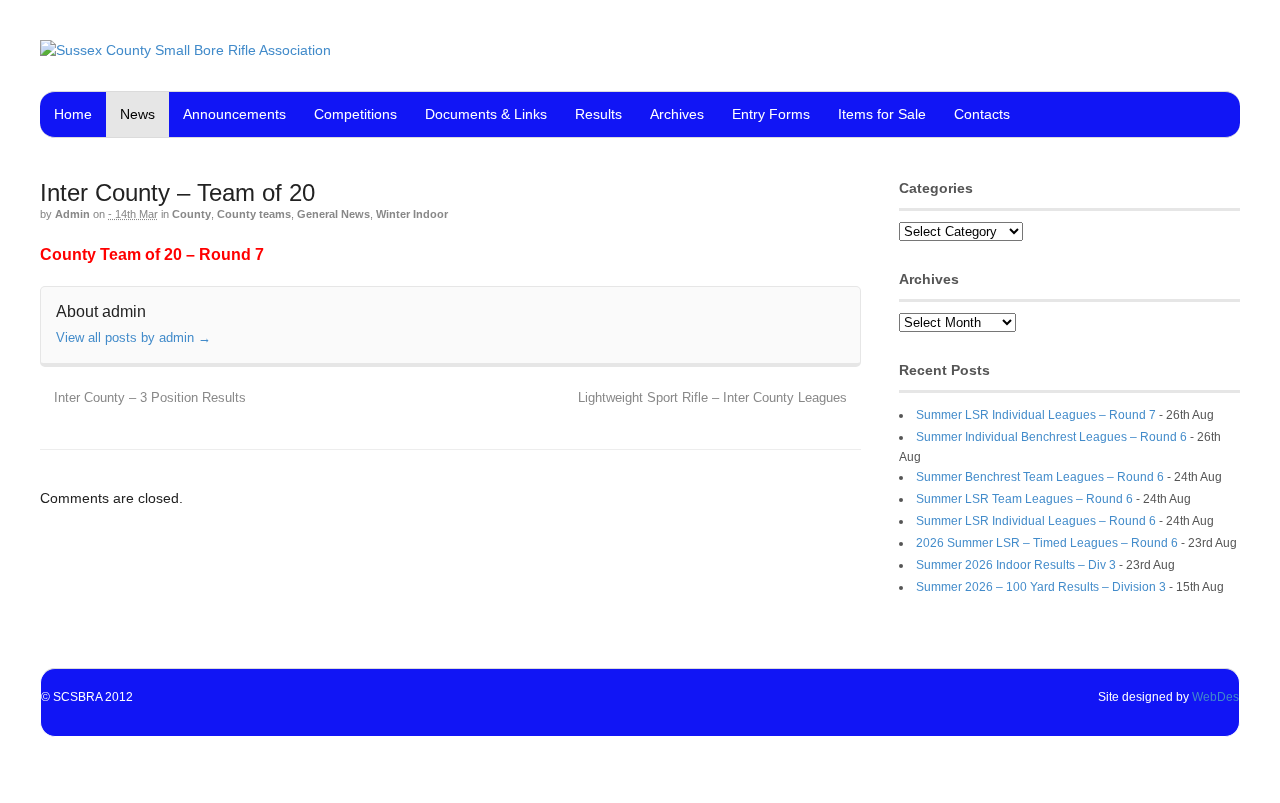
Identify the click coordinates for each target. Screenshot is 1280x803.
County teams (254, 214)
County (191, 214)
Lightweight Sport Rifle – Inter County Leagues (714, 398)
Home (73, 114)
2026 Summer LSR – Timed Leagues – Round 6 (1047, 543)
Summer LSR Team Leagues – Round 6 (1024, 499)
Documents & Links (486, 114)
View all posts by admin (133, 337)
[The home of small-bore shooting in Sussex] (185, 50)
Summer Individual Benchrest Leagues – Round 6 (1051, 437)
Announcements (234, 114)
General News (333, 214)
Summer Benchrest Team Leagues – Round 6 (1040, 477)
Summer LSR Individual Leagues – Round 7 (1036, 415)
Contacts (982, 114)
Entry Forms (771, 114)
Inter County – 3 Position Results (148, 398)
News (137, 114)
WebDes (1215, 697)
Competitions (355, 114)
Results (598, 114)
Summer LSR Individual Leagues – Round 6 (1036, 521)
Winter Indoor (412, 214)
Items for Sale (882, 114)
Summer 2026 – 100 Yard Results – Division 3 (1041, 587)
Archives (677, 114)
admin (72, 214)
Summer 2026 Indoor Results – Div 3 (1016, 565)
